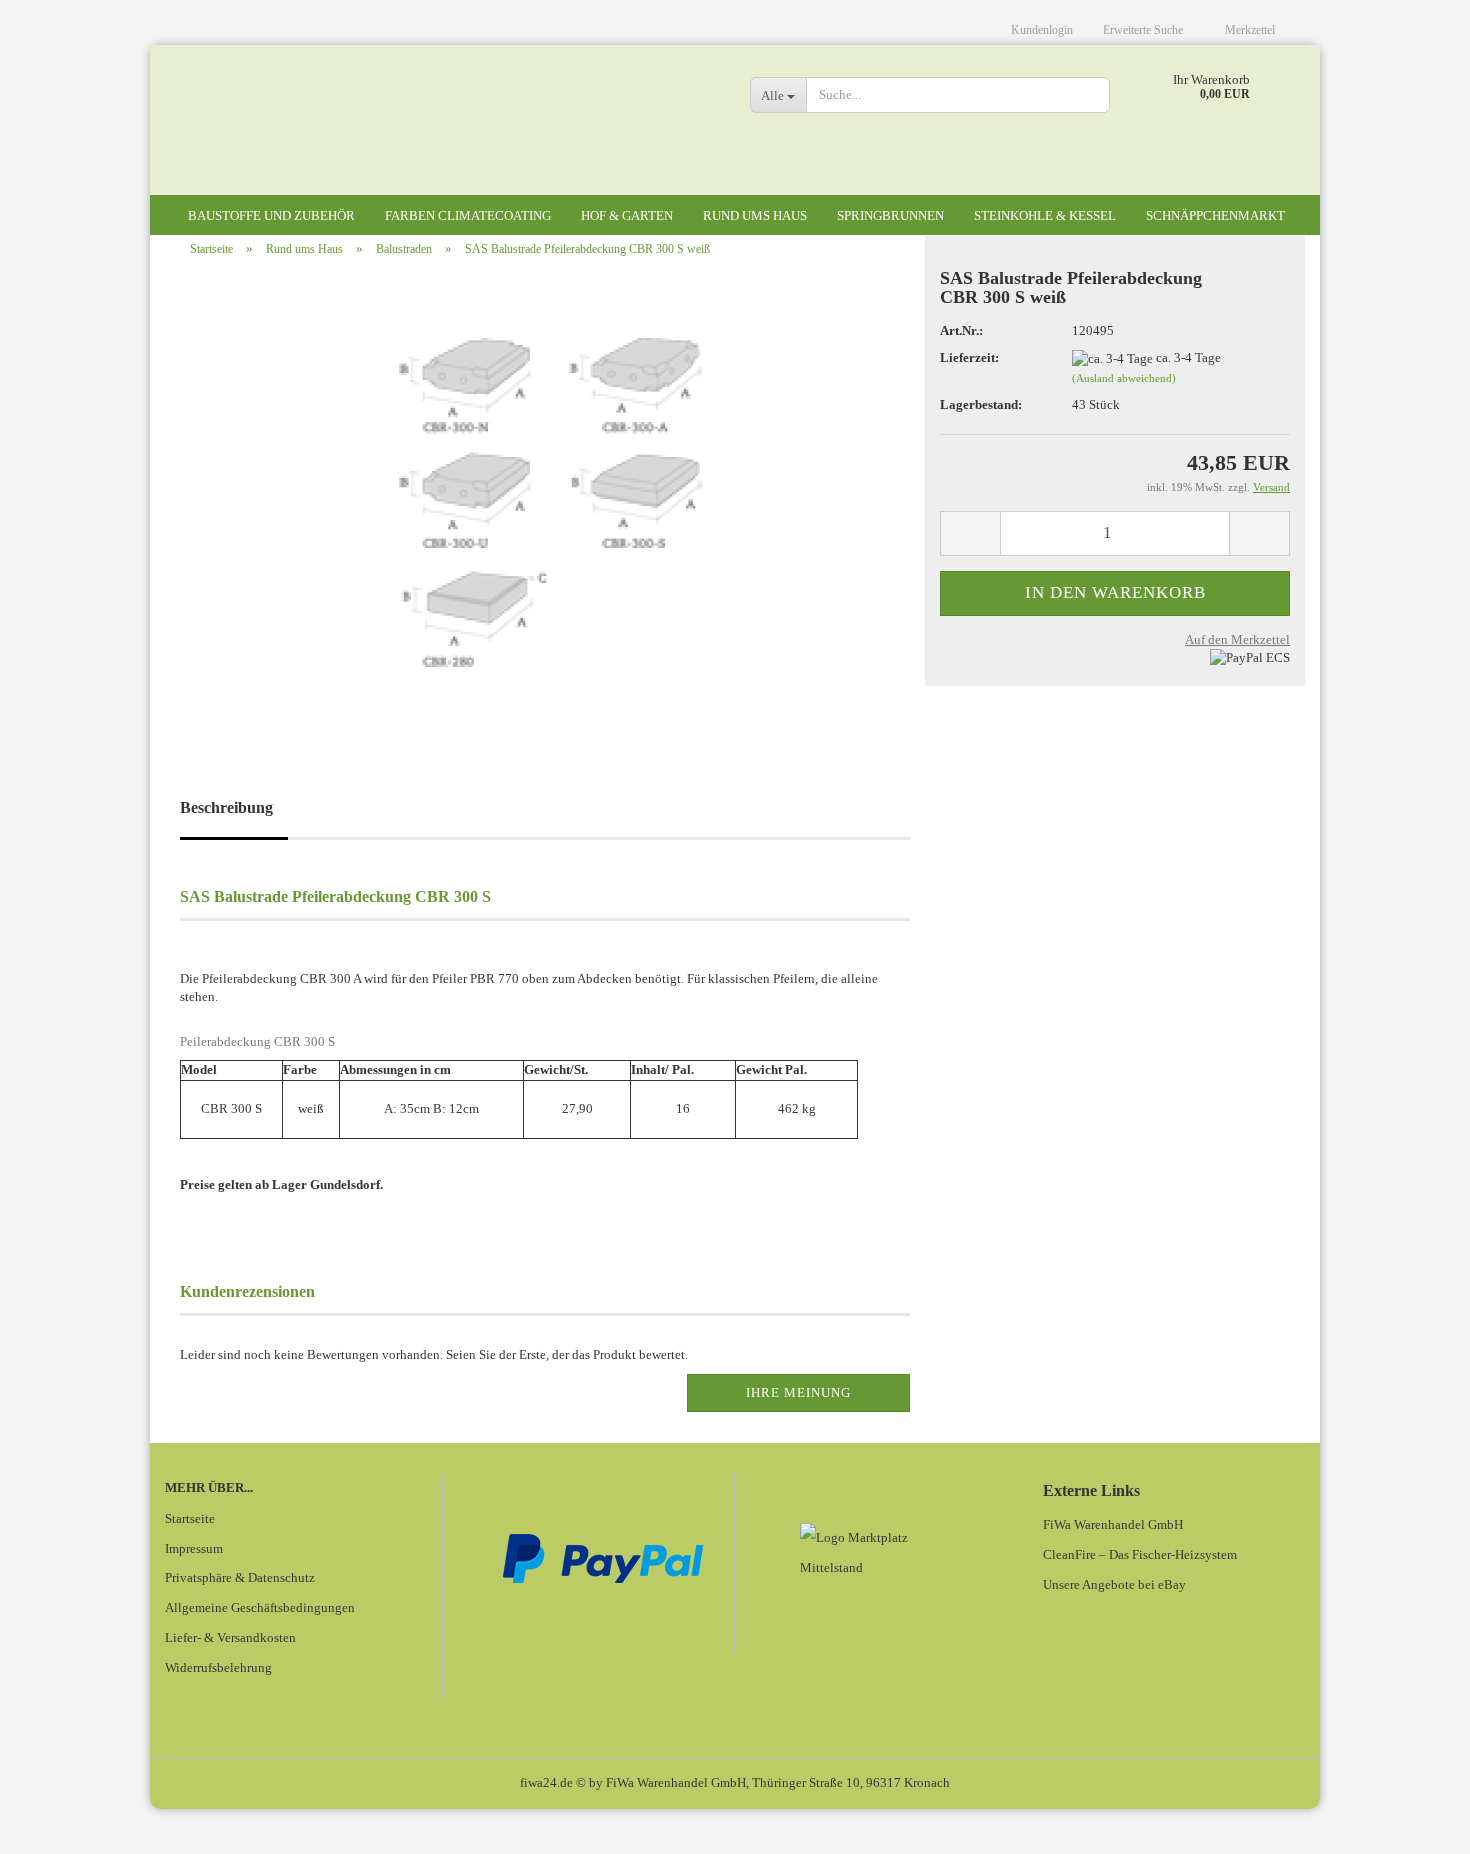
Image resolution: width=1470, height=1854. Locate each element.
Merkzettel (1250, 30)
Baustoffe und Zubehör (271, 215)
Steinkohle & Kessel (1045, 215)
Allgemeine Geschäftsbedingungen (260, 1607)
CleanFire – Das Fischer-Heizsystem (1140, 1554)
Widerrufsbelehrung (218, 1667)
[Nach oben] (1415, 1824)
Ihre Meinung (798, 1392)
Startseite (190, 1518)
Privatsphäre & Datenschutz (240, 1577)
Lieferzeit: (969, 357)
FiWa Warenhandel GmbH (1113, 1524)
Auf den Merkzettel (1237, 639)
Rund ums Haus (755, 215)
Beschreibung (226, 807)
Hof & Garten (627, 215)
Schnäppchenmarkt (1215, 215)
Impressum (194, 1548)
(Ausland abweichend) (1124, 378)
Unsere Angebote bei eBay (1114, 1584)
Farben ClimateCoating (468, 215)
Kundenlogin (1042, 30)
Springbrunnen (890, 215)
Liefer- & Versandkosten (230, 1637)
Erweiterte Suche (1144, 30)
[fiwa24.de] (442, 130)
